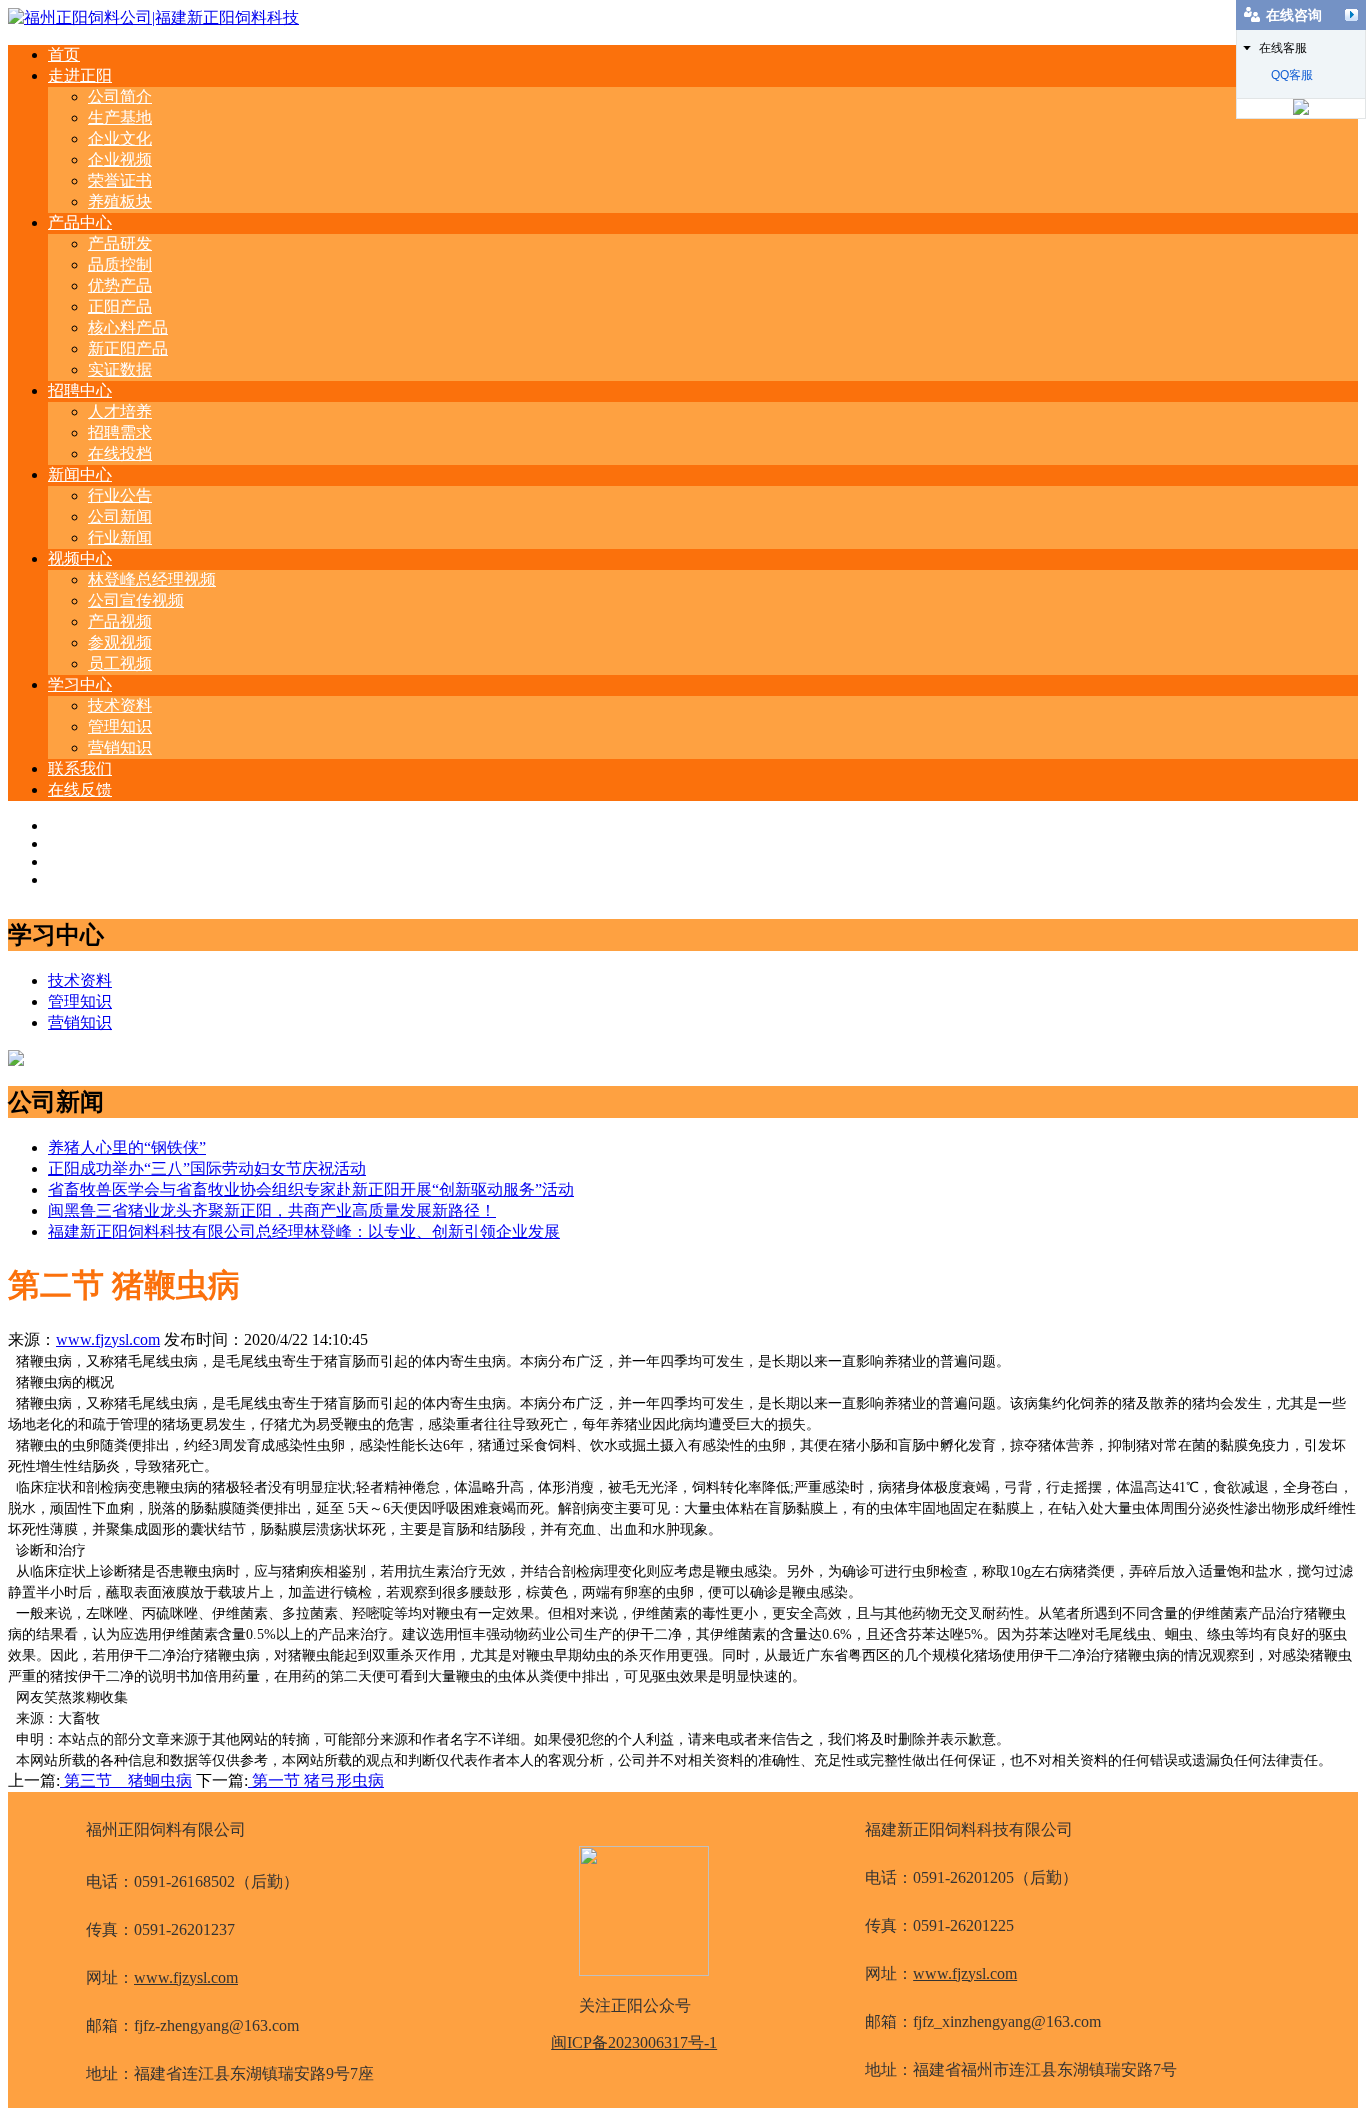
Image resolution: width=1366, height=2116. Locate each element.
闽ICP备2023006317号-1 (634, 2042)
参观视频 (120, 642)
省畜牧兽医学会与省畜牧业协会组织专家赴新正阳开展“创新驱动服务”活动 (311, 1189)
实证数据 (120, 369)
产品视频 (120, 621)
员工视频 (120, 663)
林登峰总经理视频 (152, 579)
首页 (64, 54)
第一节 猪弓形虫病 (316, 1780)
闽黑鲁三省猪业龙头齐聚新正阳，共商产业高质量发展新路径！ (272, 1210)
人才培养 (120, 411)
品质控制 (120, 264)
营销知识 (120, 747)
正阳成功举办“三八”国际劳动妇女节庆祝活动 (207, 1168)
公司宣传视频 (136, 600)
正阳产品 (120, 306)
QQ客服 (1292, 75)
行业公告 (120, 495)
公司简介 (120, 96)
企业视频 (120, 159)
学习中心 (80, 684)
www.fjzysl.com (108, 1339)
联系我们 (80, 768)
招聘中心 (80, 390)
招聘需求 (120, 432)
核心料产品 (128, 327)
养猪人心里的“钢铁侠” (127, 1147)
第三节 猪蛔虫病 (126, 1780)
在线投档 (120, 453)
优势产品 (120, 285)
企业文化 (120, 138)
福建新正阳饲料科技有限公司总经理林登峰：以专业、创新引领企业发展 (304, 1231)
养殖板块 (120, 201)
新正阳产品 (128, 348)
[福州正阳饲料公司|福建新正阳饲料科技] (153, 17)
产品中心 (80, 222)
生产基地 (120, 117)
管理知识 (120, 726)
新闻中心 (80, 474)
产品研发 (120, 243)
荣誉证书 (120, 180)
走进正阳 (80, 75)
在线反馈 (80, 789)
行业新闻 (120, 537)
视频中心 (80, 558)
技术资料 (120, 705)
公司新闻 (120, 516)
